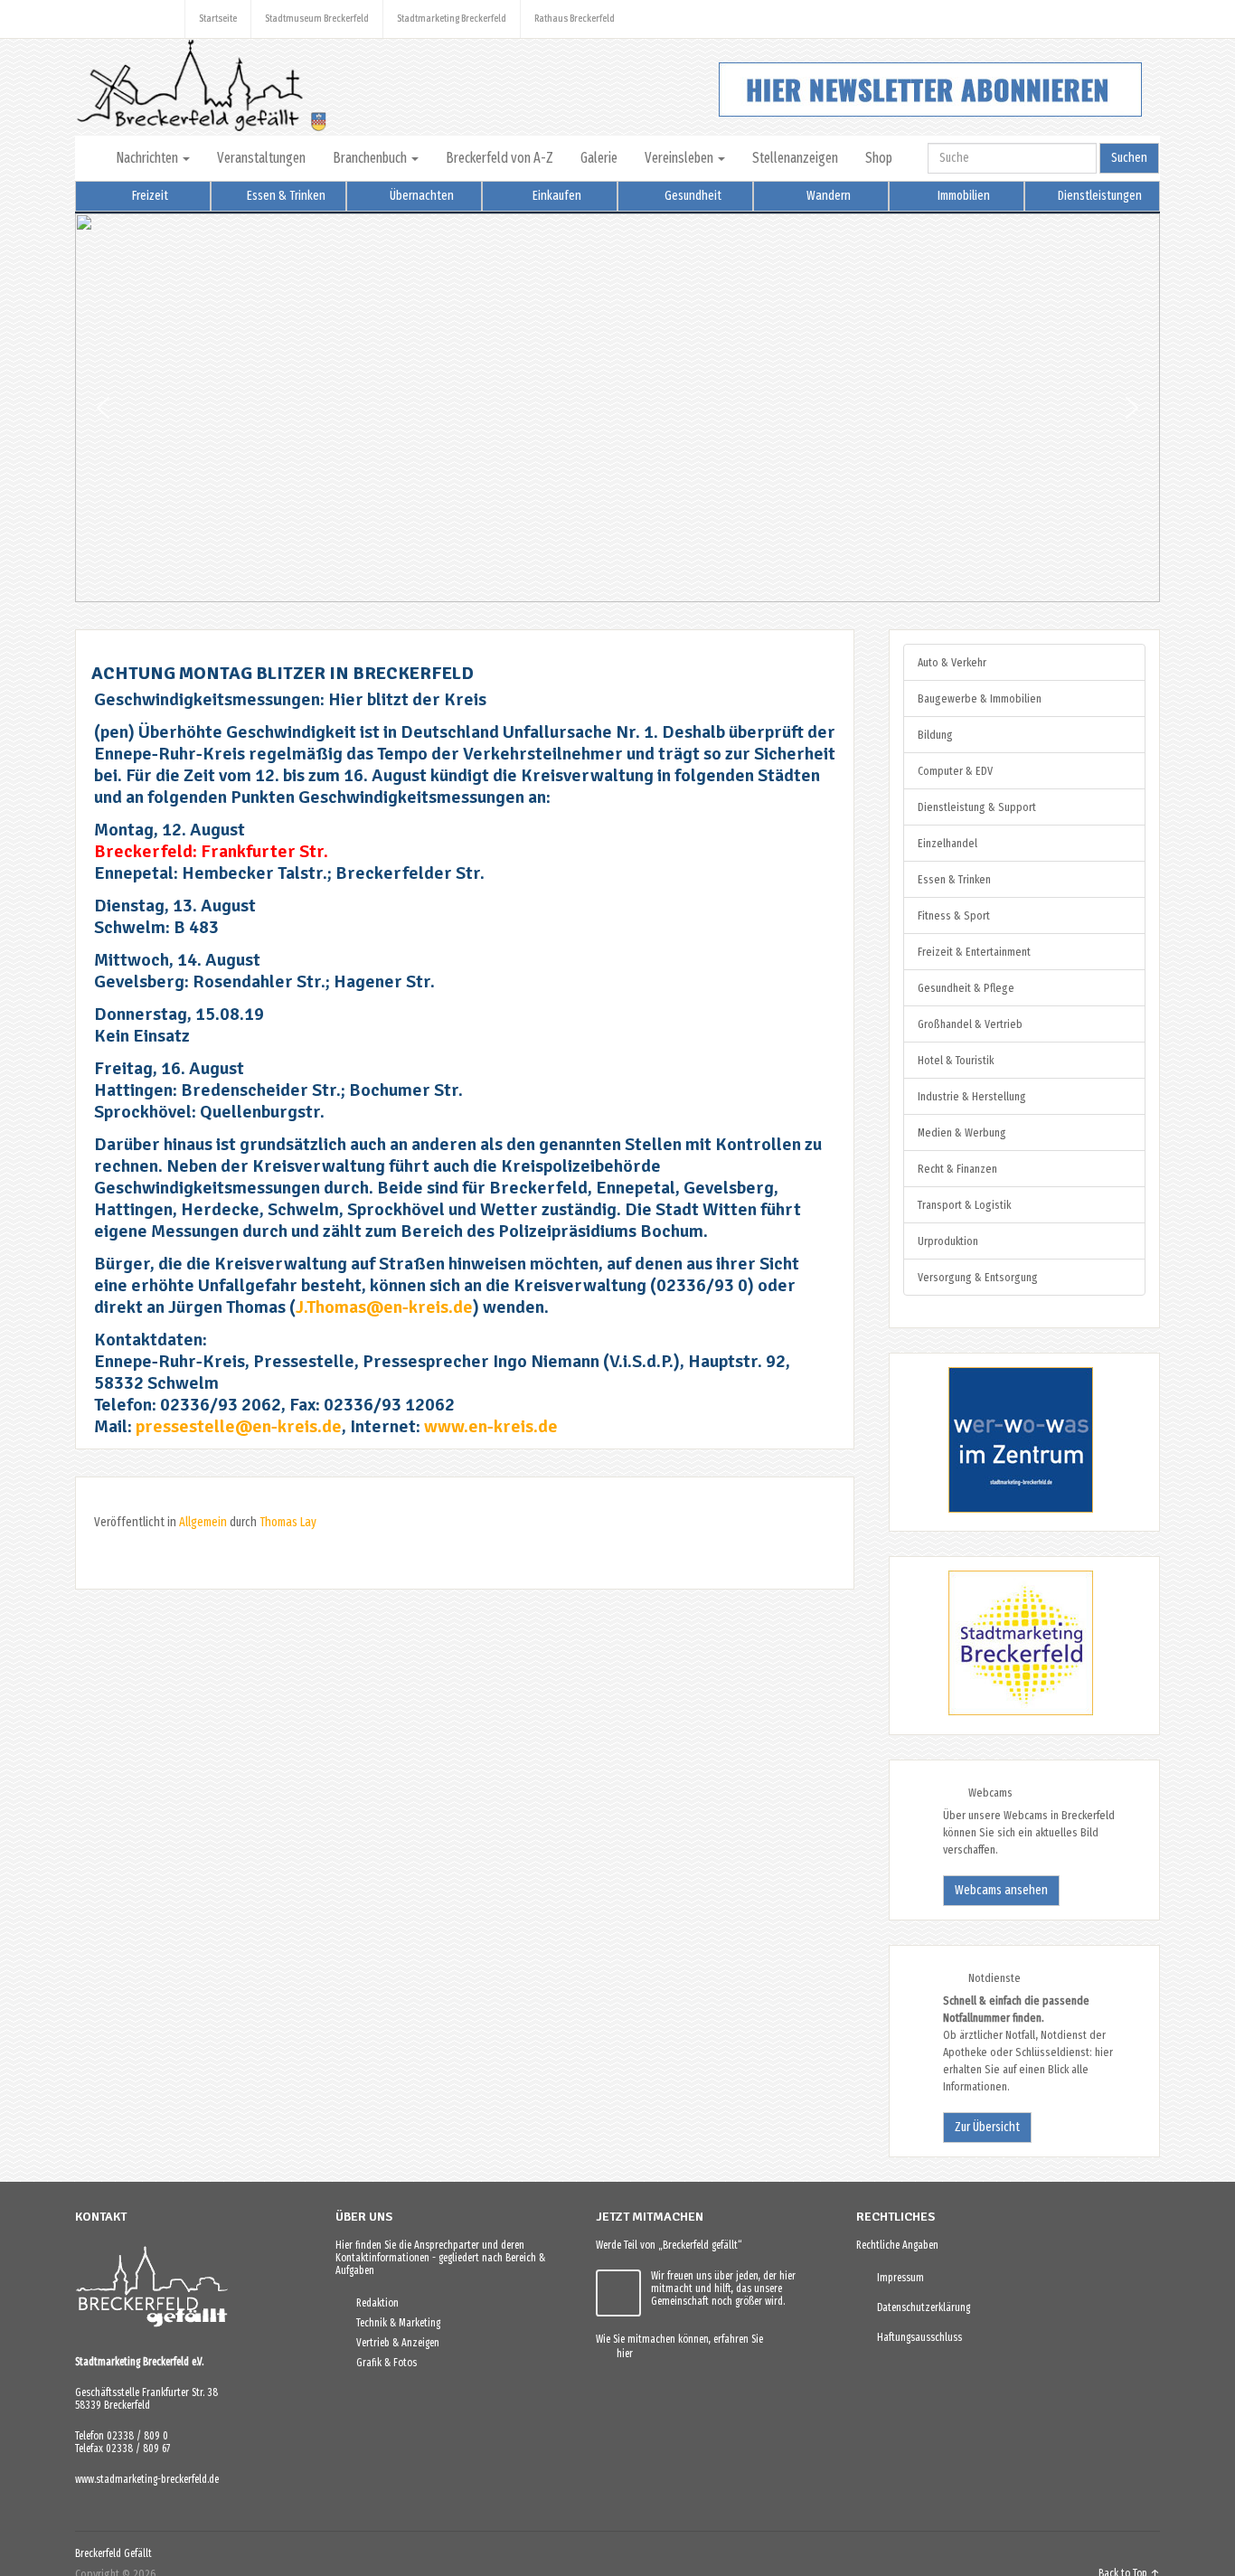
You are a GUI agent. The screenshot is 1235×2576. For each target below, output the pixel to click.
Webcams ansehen (1001, 1890)
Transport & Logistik (964, 1205)
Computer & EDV (955, 771)
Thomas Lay (288, 1522)
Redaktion (373, 2303)
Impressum (896, 2278)
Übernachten (420, 196)
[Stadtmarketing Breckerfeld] (998, 1712)
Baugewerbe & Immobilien (980, 698)
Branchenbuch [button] (371, 158)
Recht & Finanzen (957, 1169)
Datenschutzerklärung (919, 2307)
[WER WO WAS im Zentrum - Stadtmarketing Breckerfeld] (998, 1509)
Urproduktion (948, 1241)
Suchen (1129, 158)
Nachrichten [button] (148, 158)
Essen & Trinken (285, 196)
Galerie (599, 158)
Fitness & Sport (954, 915)
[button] (103, 408)
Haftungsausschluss (915, 2337)
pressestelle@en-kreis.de (239, 1426)
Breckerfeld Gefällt (113, 2553)
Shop (879, 158)
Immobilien (962, 196)
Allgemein (203, 1522)
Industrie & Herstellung (972, 1096)
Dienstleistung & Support (977, 807)
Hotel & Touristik (956, 1060)
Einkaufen (556, 196)
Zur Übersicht (987, 2127)
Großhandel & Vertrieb (970, 1024)
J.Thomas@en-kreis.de (384, 1307)
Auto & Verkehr (952, 662)
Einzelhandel (947, 843)
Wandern (827, 196)
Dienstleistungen (1098, 196)
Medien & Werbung (962, 1132)
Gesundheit (692, 196)
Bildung (935, 735)
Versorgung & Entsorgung (978, 1277)
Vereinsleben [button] (680, 158)
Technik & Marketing (394, 2323)
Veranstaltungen (261, 158)
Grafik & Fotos (382, 2363)
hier (621, 2354)
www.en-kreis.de (491, 1426)
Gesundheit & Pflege (966, 988)
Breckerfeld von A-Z (500, 158)
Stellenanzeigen (795, 158)
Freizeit (149, 196)
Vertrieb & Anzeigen (394, 2343)
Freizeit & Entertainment (974, 952)
